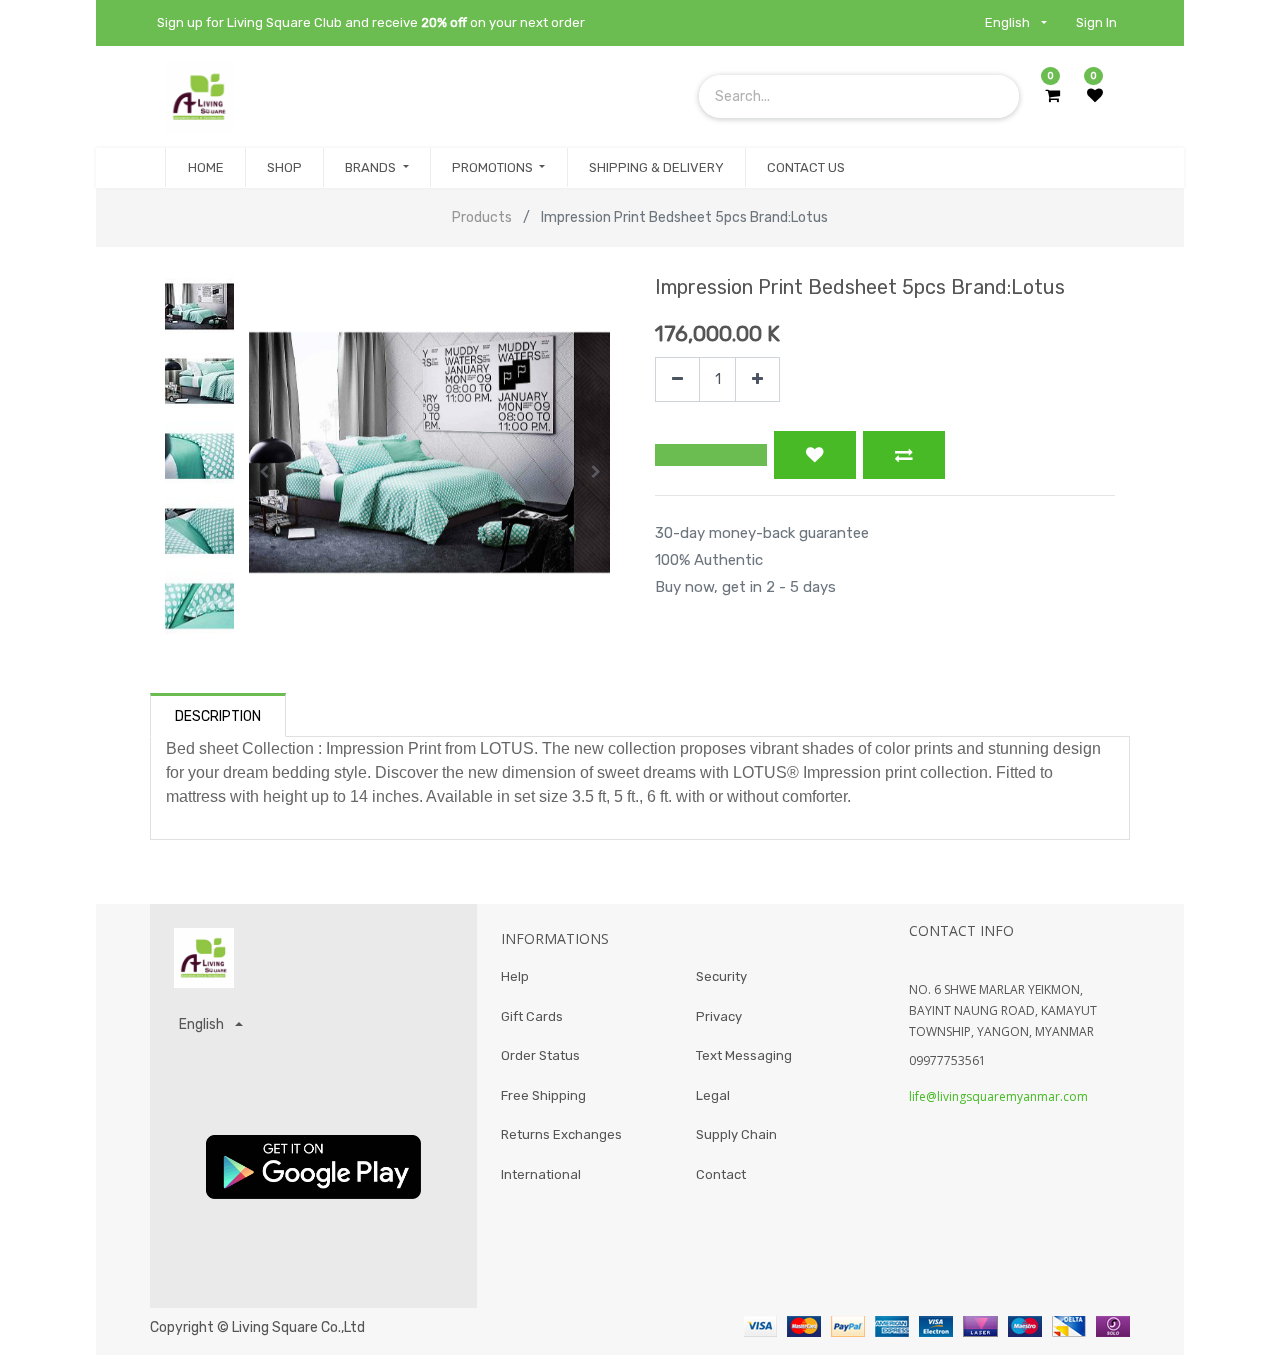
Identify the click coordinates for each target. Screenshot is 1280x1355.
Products (482, 217)
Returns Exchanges (561, 1134)
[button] (263, 472)
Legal (713, 1095)
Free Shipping (543, 1095)
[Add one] (757, 379)
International (541, 1174)
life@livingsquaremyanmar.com (998, 1096)
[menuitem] (205, 168)
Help (515, 976)
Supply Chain (736, 1134)
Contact (721, 1174)
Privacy (719, 1016)
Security (721, 976)
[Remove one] (677, 379)
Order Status (540, 1055)
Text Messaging (744, 1055)
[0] (1052, 96)
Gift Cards (532, 1016)
